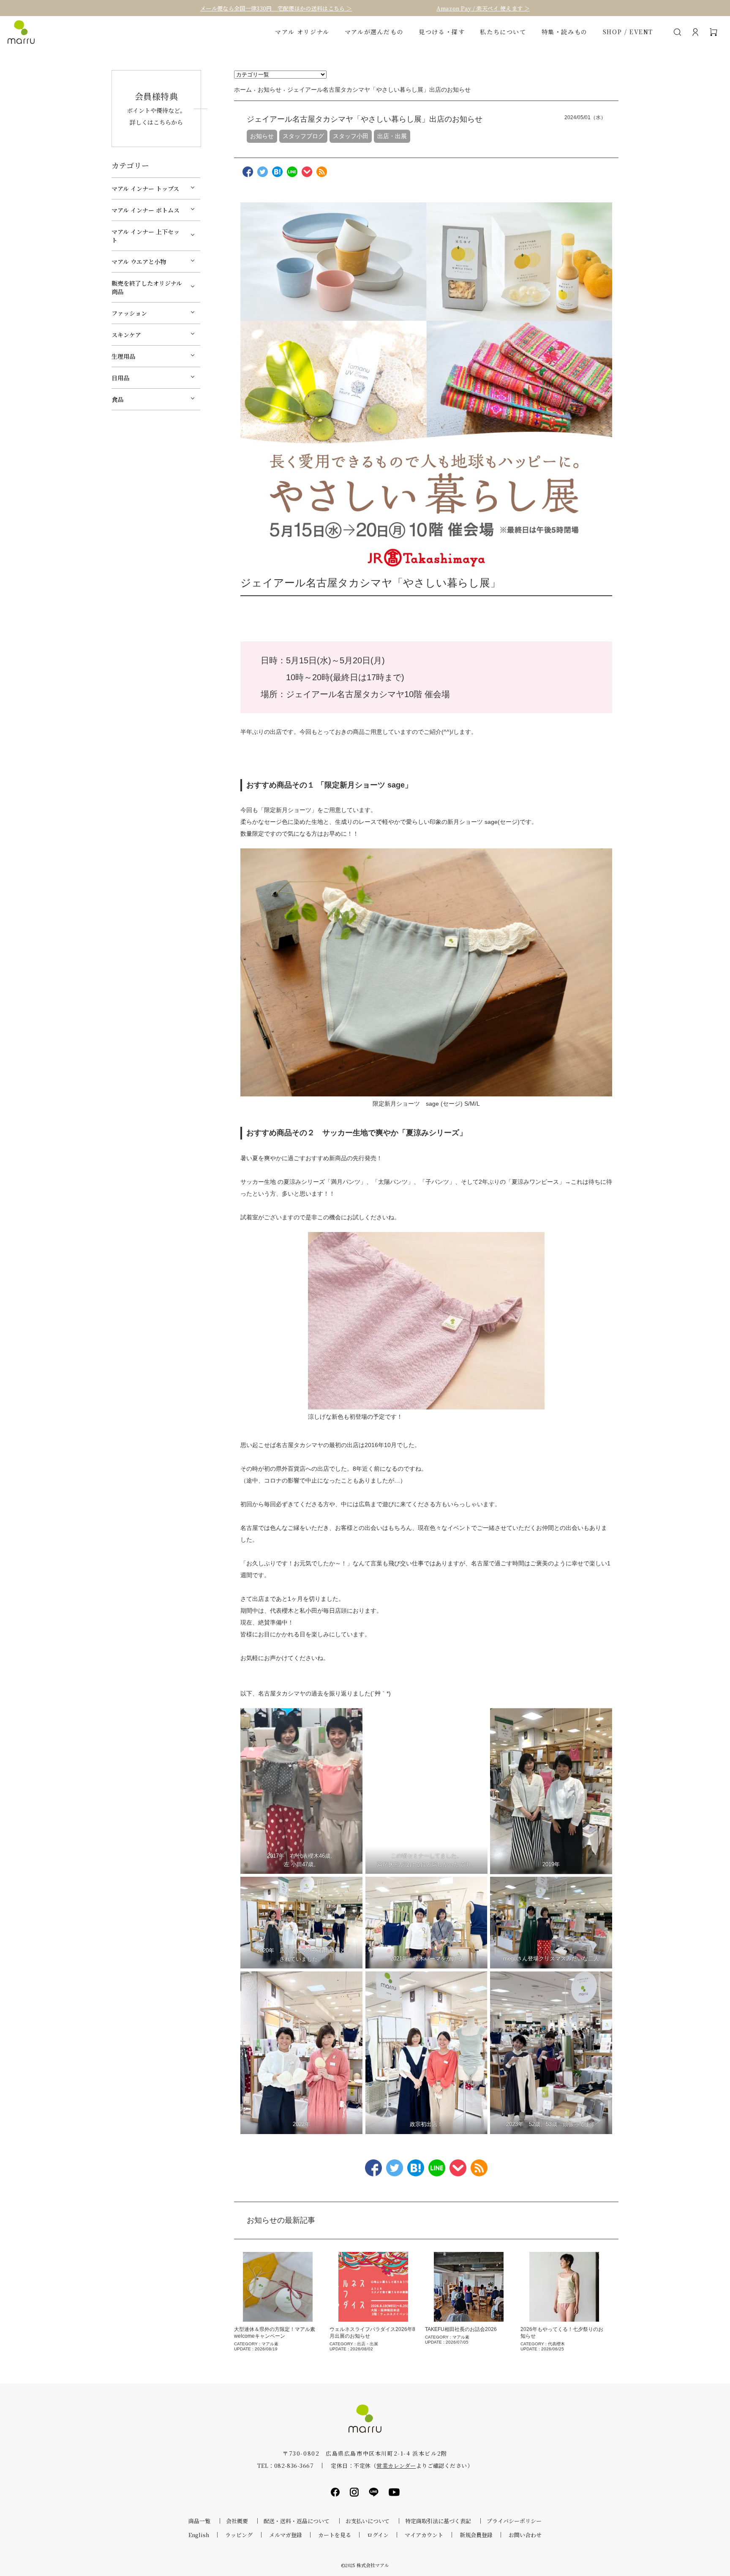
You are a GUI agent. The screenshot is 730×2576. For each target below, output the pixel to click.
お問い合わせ (525, 2535)
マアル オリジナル (302, 32)
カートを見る (335, 2535)
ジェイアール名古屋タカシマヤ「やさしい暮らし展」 (370, 583)
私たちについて (503, 32)
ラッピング (239, 2535)
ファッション (129, 313)
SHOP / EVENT (628, 32)
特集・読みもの (565, 32)
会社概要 (237, 2521)
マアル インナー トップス (145, 188)
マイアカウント (424, 2535)
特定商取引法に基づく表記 (438, 2521)
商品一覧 (199, 2521)
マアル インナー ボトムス (146, 210)
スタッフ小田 (351, 136)
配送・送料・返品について (297, 2521)
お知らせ (262, 136)
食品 (117, 399)
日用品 (120, 378)
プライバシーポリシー (514, 2521)
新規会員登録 (476, 2535)
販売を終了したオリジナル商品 (147, 287)
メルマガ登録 (286, 2535)
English (199, 2535)
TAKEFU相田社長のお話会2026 (461, 2329)
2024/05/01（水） (585, 117)
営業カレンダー (396, 2466)
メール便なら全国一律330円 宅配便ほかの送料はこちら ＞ (276, 8)
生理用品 (123, 356)
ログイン (378, 2535)
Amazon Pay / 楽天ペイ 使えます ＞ (483, 8)
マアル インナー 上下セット (146, 236)
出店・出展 (392, 136)
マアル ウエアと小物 (139, 262)
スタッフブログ (303, 136)
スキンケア (126, 335)
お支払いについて (368, 2521)
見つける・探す (442, 32)
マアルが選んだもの (374, 32)
